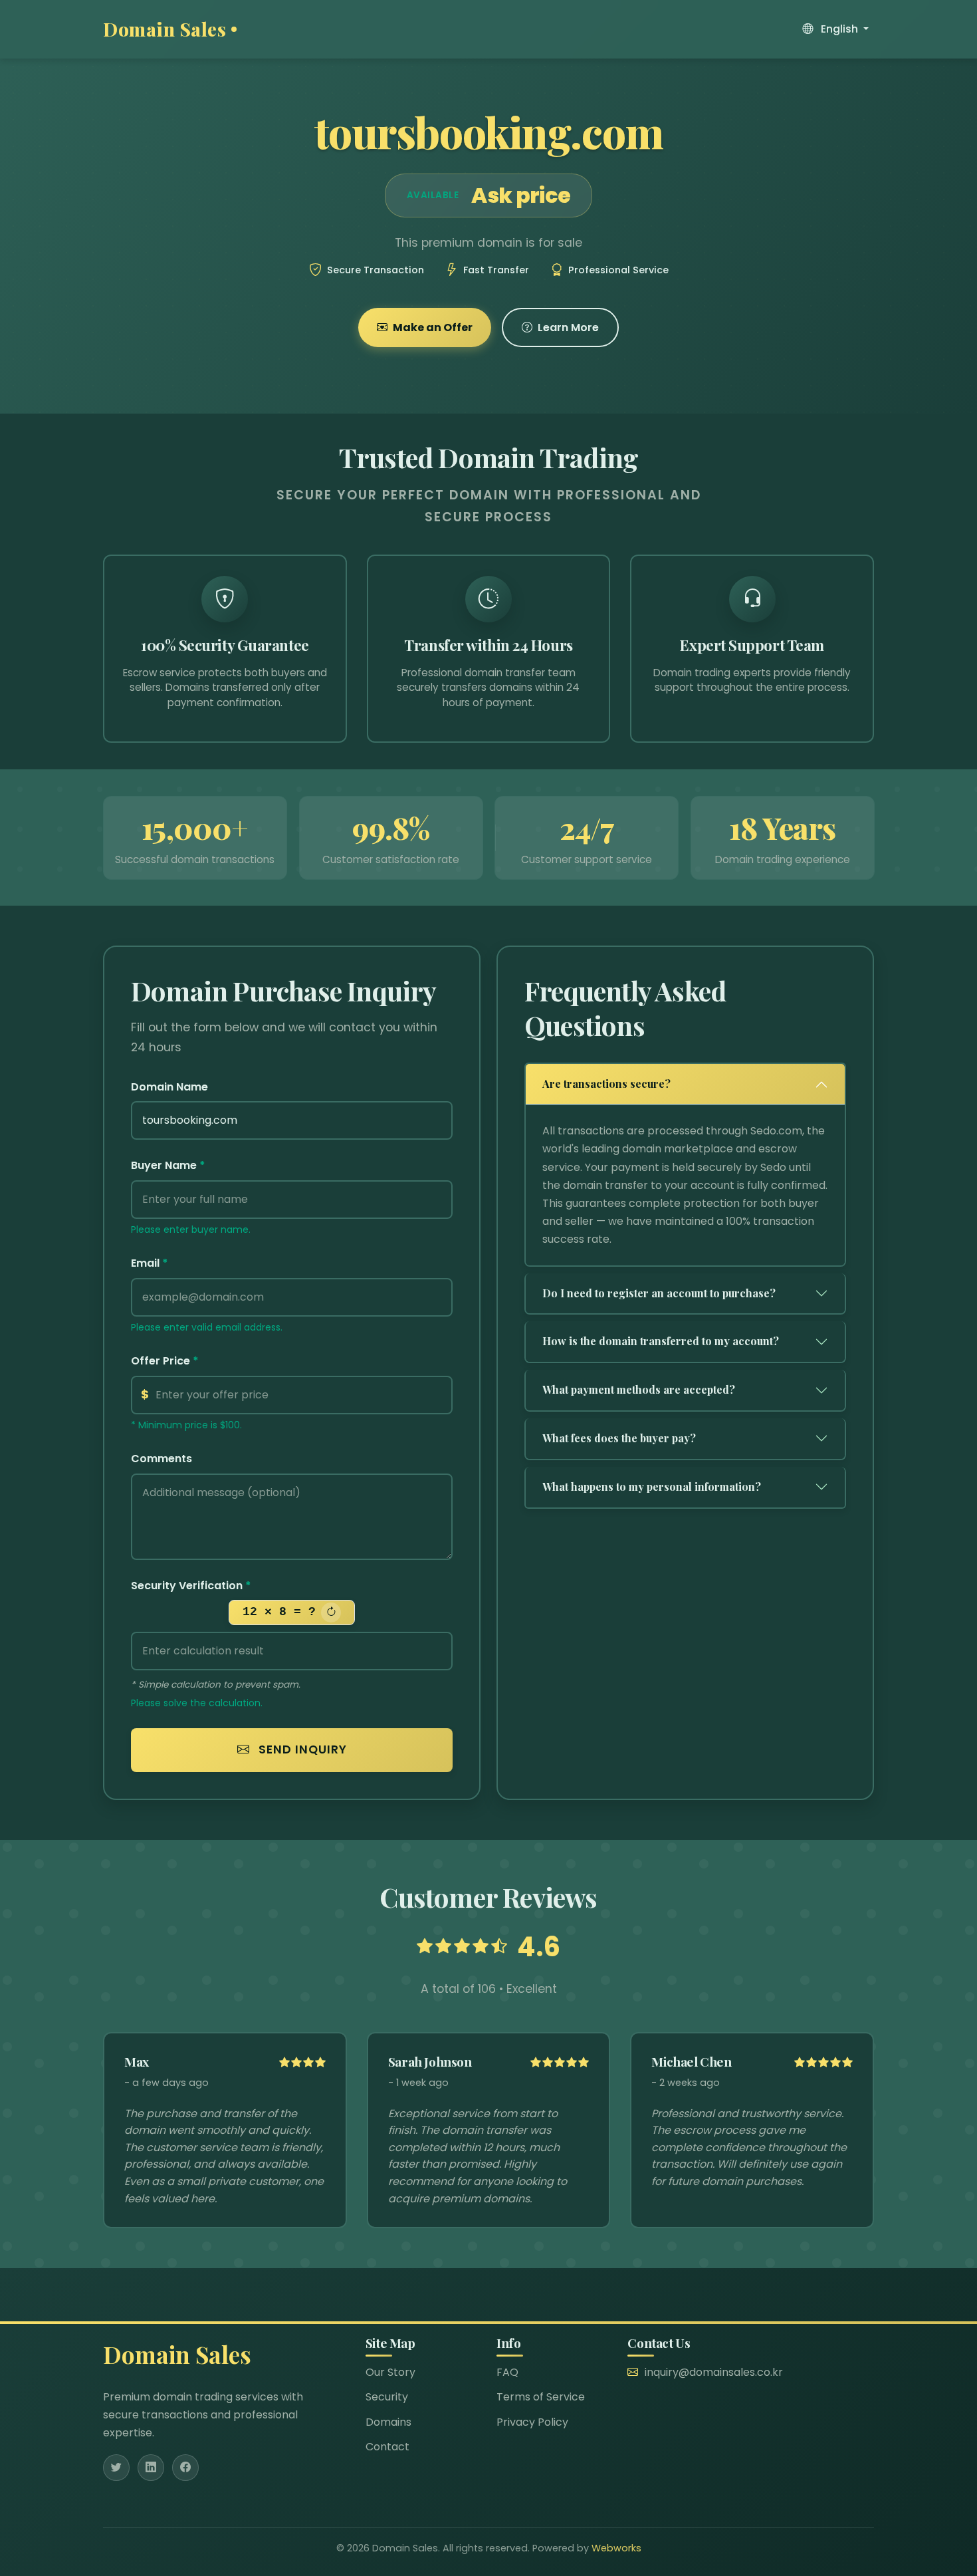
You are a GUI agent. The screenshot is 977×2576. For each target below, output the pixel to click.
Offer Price (165, 1361)
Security (387, 2397)
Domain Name (169, 1087)
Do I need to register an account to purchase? (659, 1293)
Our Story (390, 2372)
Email (150, 1263)
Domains (388, 2422)
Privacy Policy (532, 2422)
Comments (162, 1459)
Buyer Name (168, 1165)
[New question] (331, 1612)
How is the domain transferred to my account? (661, 1341)
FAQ (507, 2372)
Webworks (616, 2548)
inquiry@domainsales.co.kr (714, 2372)
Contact (387, 2447)
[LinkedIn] (151, 2468)
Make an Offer (433, 327)
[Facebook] (185, 2468)
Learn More (568, 327)
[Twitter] (116, 2468)
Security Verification (191, 1586)
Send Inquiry (301, 1749)
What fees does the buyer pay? (619, 1438)
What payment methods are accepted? (639, 1389)
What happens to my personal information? (652, 1486)
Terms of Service (541, 2397)
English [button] (839, 29)
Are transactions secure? (606, 1084)
